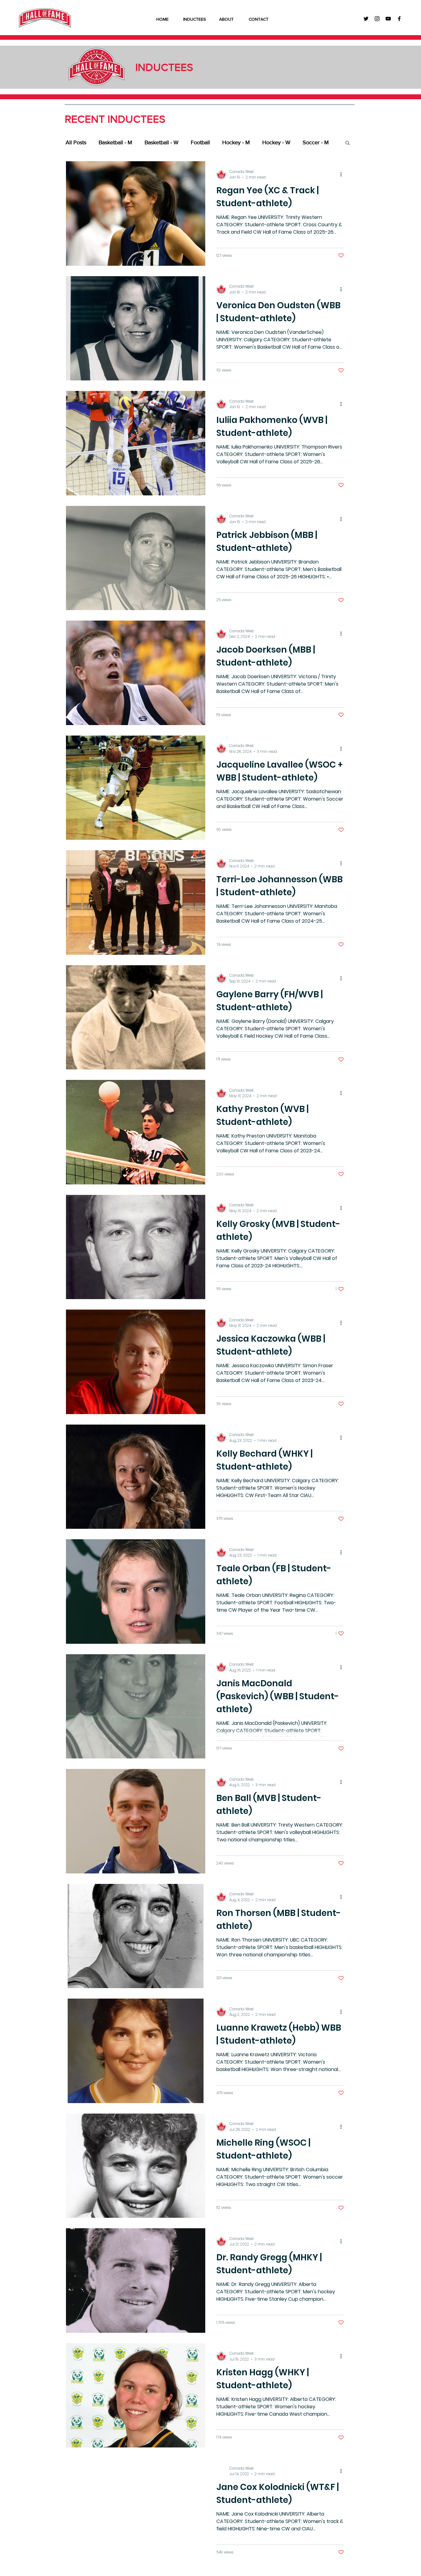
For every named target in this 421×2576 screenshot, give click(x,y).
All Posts (76, 142)
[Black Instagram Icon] (377, 19)
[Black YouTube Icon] (388, 19)
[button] (347, 143)
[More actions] (343, 174)
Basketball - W (161, 142)
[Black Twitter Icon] (366, 19)
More (309, 142)
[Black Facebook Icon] (399, 19)
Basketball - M (115, 142)
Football (200, 142)
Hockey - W (276, 142)
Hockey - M (236, 142)
